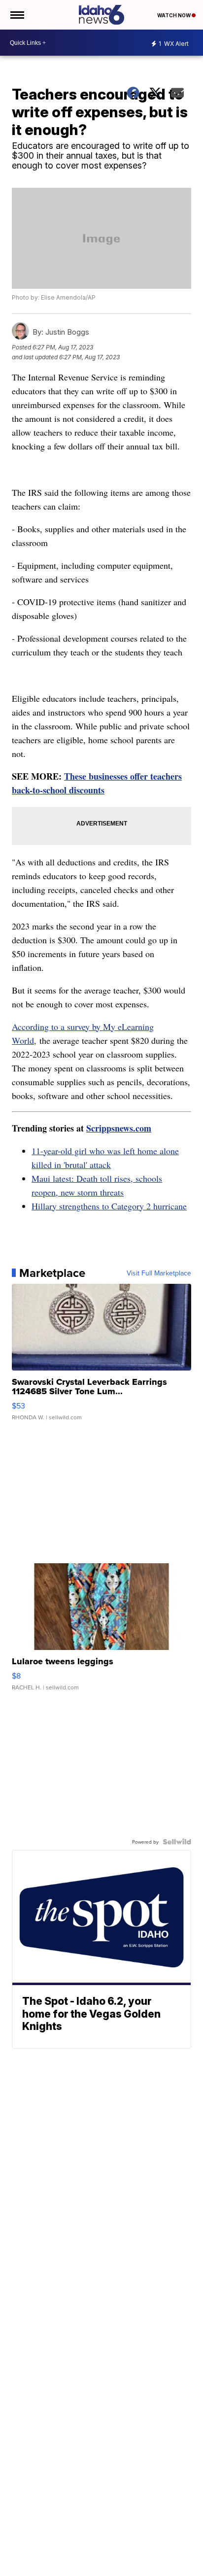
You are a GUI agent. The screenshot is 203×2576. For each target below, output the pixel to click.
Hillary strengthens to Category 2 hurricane (109, 1206)
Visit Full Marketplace (159, 1273)
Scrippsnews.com (119, 1128)
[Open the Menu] (17, 15)
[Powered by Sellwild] (177, 1842)
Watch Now (174, 15)
